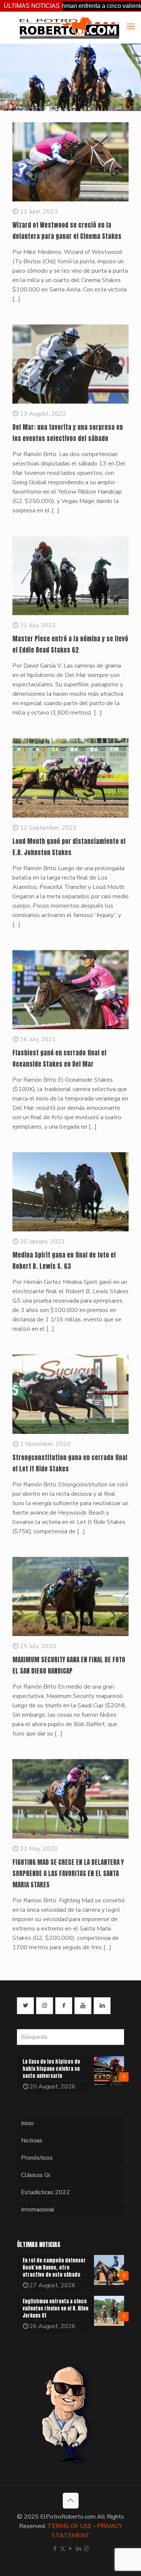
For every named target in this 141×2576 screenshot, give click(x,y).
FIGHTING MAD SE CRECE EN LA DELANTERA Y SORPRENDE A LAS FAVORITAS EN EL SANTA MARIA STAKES (68, 1873)
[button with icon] (25, 2006)
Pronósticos (37, 2158)
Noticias (32, 2141)
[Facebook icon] (55, 2549)
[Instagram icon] (86, 2549)
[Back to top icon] (71, 2501)
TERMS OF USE (70, 2526)
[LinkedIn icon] (78, 2549)
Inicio (27, 2123)
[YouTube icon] (70, 2549)
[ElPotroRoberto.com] (69, 27)
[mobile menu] (131, 27)
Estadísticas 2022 (45, 2192)
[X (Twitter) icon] (63, 2549)
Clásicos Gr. (36, 2175)
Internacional (38, 2210)
